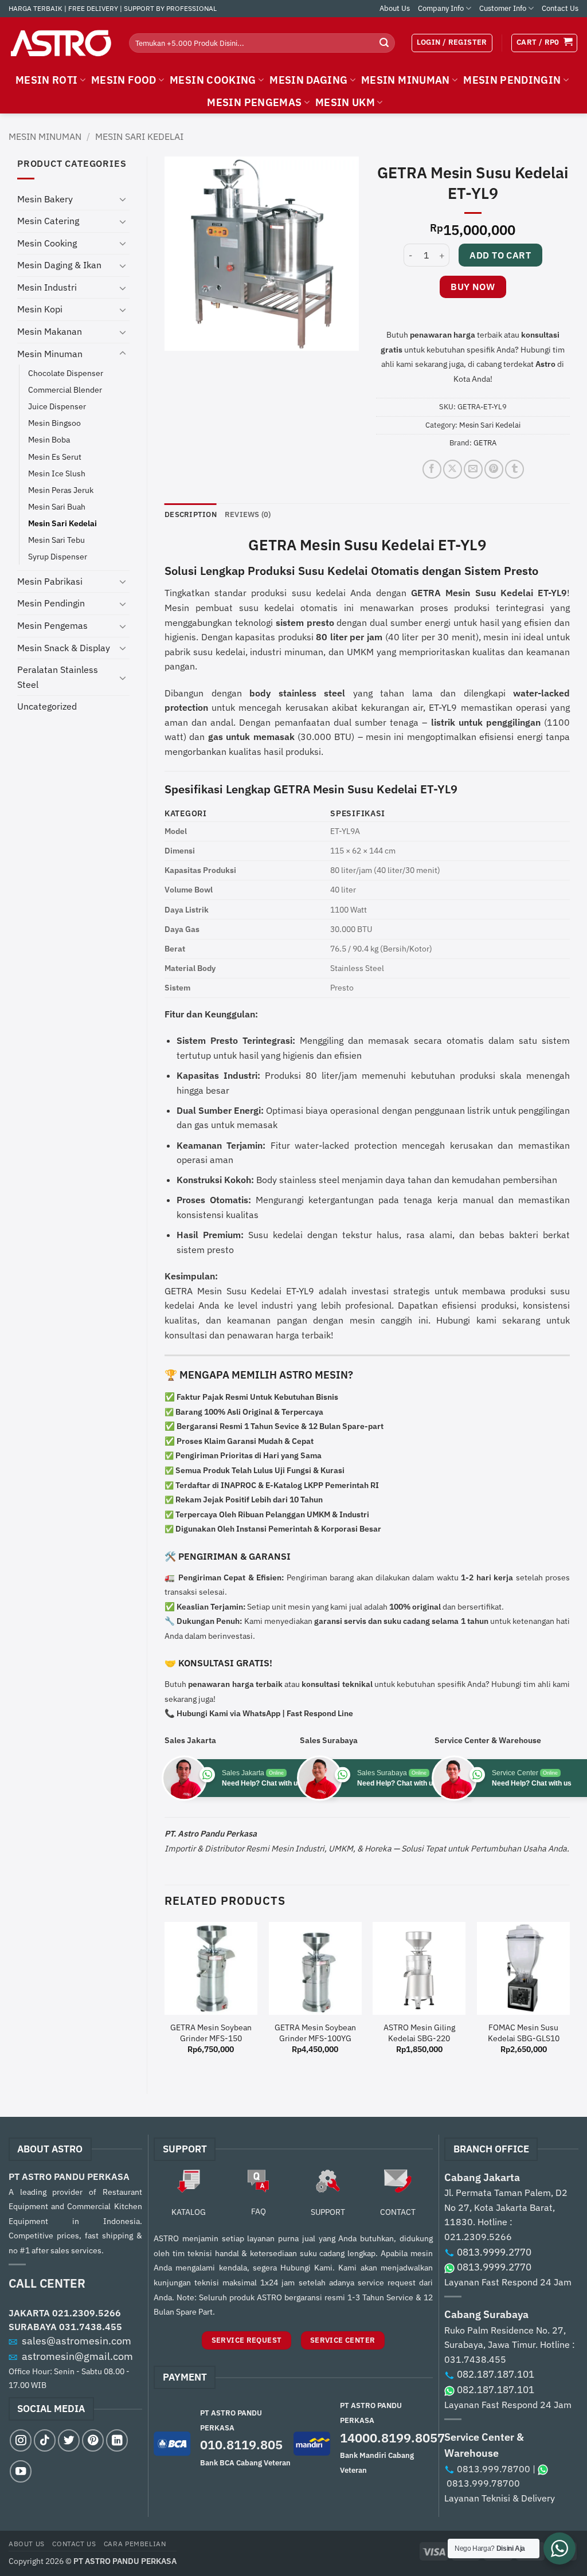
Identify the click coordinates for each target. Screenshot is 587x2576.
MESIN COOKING (213, 80)
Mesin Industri (47, 287)
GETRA (485, 443)
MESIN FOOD (124, 80)
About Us (395, 8)
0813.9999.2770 (494, 2252)
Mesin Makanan (50, 331)
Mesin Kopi (40, 309)
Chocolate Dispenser (66, 373)
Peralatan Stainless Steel (58, 677)
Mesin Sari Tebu (56, 540)
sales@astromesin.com (77, 2341)
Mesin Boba (49, 439)
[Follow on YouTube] (21, 2471)
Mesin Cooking (47, 243)
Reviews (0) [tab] (248, 514)
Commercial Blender (65, 389)
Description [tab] (191, 514)
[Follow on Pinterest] (93, 2440)
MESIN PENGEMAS (254, 102)
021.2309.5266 (87, 2313)
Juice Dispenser (57, 406)
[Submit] (384, 43)
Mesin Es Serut (55, 457)
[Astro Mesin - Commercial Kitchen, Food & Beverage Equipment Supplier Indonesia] (60, 43)
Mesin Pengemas (52, 625)
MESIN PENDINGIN (512, 80)
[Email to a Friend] (473, 469)
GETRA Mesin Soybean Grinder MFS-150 (211, 2033)
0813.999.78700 (494, 2469)
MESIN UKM (345, 102)
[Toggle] (123, 199)
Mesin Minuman (45, 136)
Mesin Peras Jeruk (61, 490)
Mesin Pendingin (51, 603)
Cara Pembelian (135, 2543)
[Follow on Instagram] (21, 2440)
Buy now (473, 287)
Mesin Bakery (45, 199)
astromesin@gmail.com (77, 2356)
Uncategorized (47, 706)
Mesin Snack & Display (64, 648)
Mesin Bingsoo (54, 423)
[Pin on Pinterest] (494, 469)
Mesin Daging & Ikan (59, 265)
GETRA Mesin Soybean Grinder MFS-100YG (315, 2033)
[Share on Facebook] (432, 469)
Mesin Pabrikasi (50, 581)
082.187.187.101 (496, 2374)
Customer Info (503, 8)
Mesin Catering (48, 221)
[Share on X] (453, 469)
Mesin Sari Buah (57, 506)
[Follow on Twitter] (69, 2440)
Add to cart (500, 255)
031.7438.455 (91, 2327)
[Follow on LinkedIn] (117, 2440)
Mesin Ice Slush (57, 473)
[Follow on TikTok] (45, 2440)
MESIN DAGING (308, 80)
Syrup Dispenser (58, 556)
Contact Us (560, 8)
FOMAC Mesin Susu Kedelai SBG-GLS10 (524, 2033)
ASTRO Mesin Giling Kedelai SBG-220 (419, 2033)
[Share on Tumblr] (514, 469)
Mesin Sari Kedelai (139, 136)
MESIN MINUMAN (406, 80)
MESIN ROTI (47, 80)
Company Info (441, 8)
